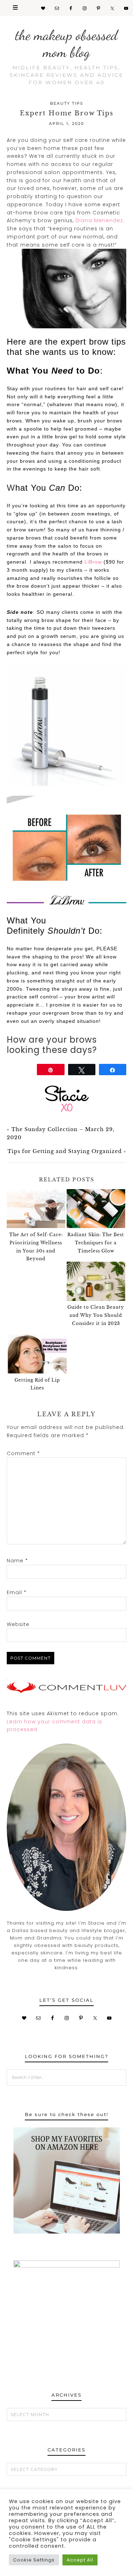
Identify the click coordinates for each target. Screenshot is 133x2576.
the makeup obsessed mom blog (66, 44)
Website (18, 1624)
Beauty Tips (67, 103)
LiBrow (93, 562)
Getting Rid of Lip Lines (37, 1384)
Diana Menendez (99, 220)
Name (17, 1561)
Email (17, 1592)
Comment (23, 1453)
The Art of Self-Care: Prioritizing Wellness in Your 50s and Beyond (36, 1247)
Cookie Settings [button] (34, 2560)
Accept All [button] (80, 2560)
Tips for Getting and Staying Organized (65, 1151)
